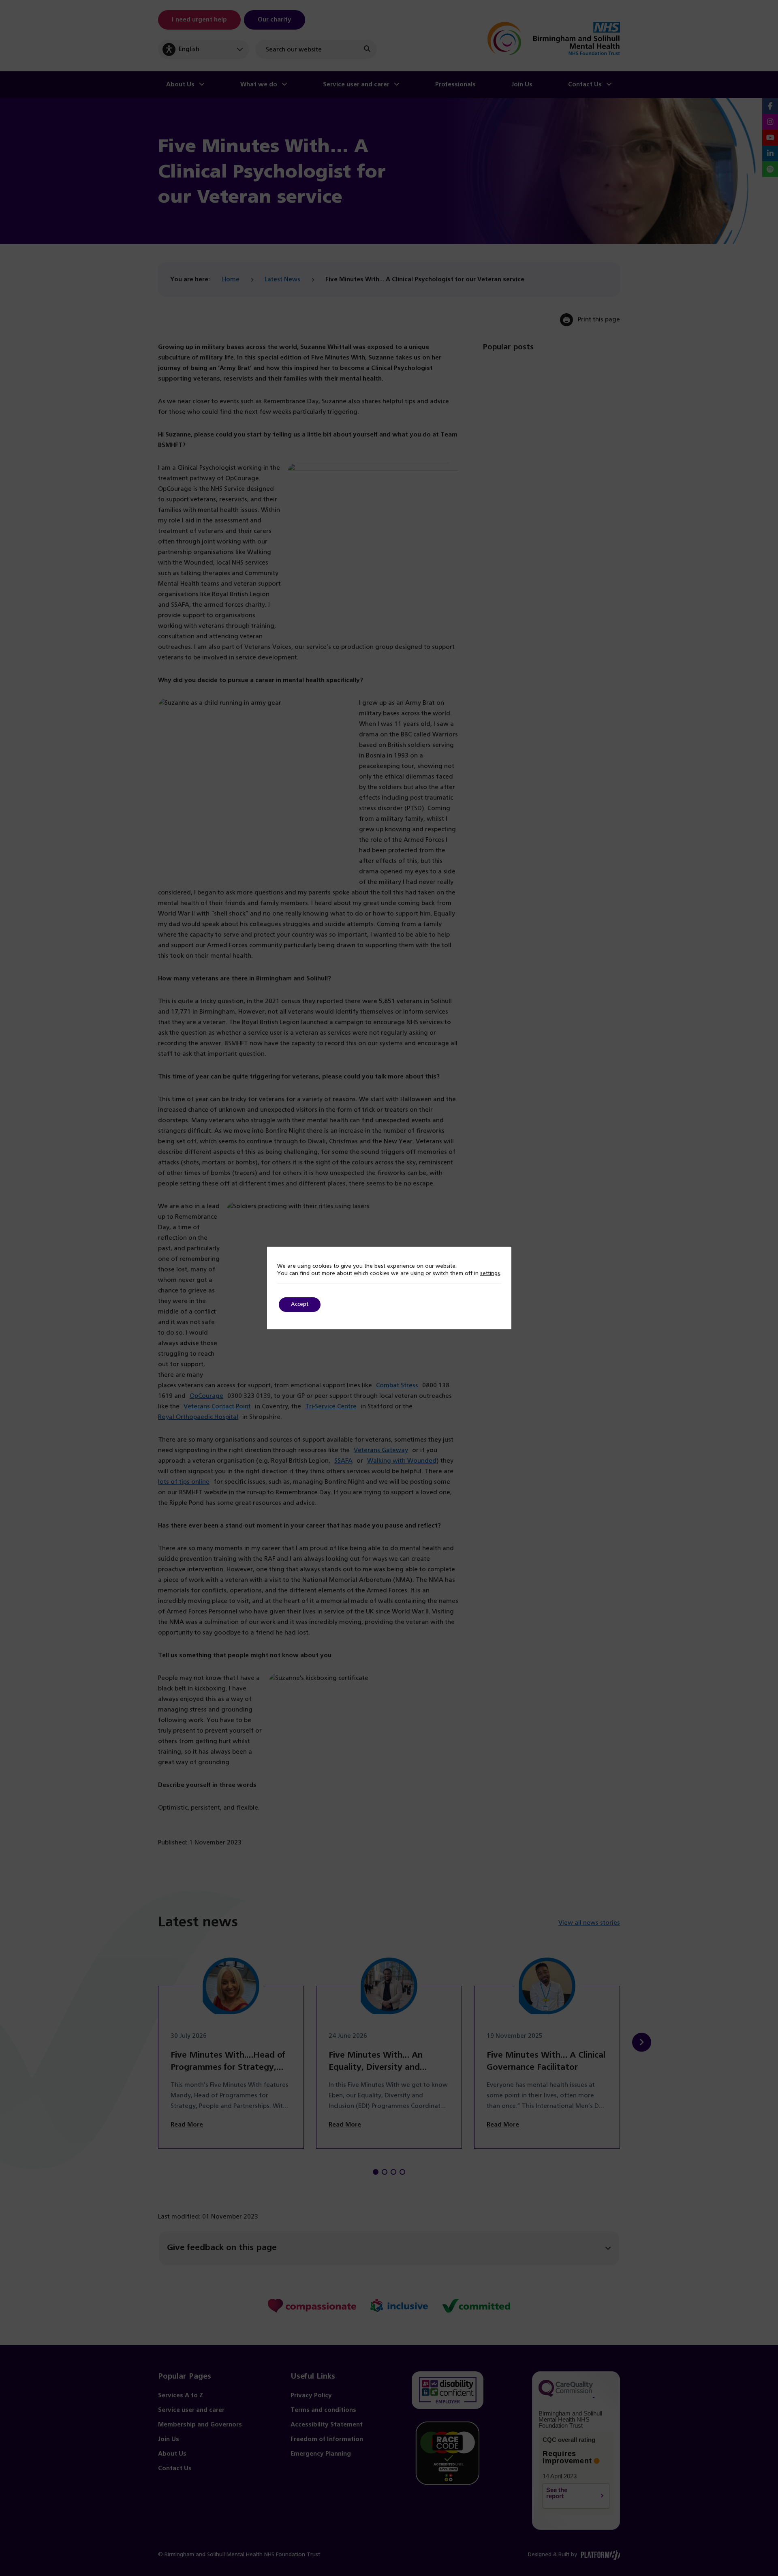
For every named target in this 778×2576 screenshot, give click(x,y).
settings (490, 1274)
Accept (300, 1304)
